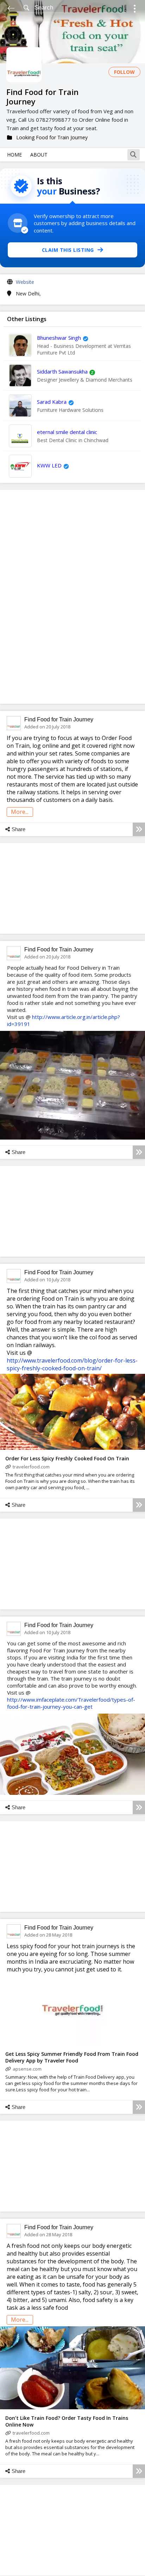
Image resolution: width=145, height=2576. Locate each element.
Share (18, 829)
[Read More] (139, 829)
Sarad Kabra (52, 402)
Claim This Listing (68, 250)
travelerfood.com (31, 1467)
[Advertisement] (72, 597)
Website (25, 282)
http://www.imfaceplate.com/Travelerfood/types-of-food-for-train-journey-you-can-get (71, 1703)
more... (20, 812)
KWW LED (49, 465)
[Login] (135, 10)
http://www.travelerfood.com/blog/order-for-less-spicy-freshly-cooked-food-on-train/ (72, 1364)
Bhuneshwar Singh (59, 338)
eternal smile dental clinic (67, 432)
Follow (124, 72)
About (39, 155)
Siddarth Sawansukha (62, 371)
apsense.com (27, 2069)
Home (14, 155)
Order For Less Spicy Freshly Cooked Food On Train (67, 1458)
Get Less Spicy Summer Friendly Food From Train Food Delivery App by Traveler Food (72, 2057)
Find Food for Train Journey (59, 719)
